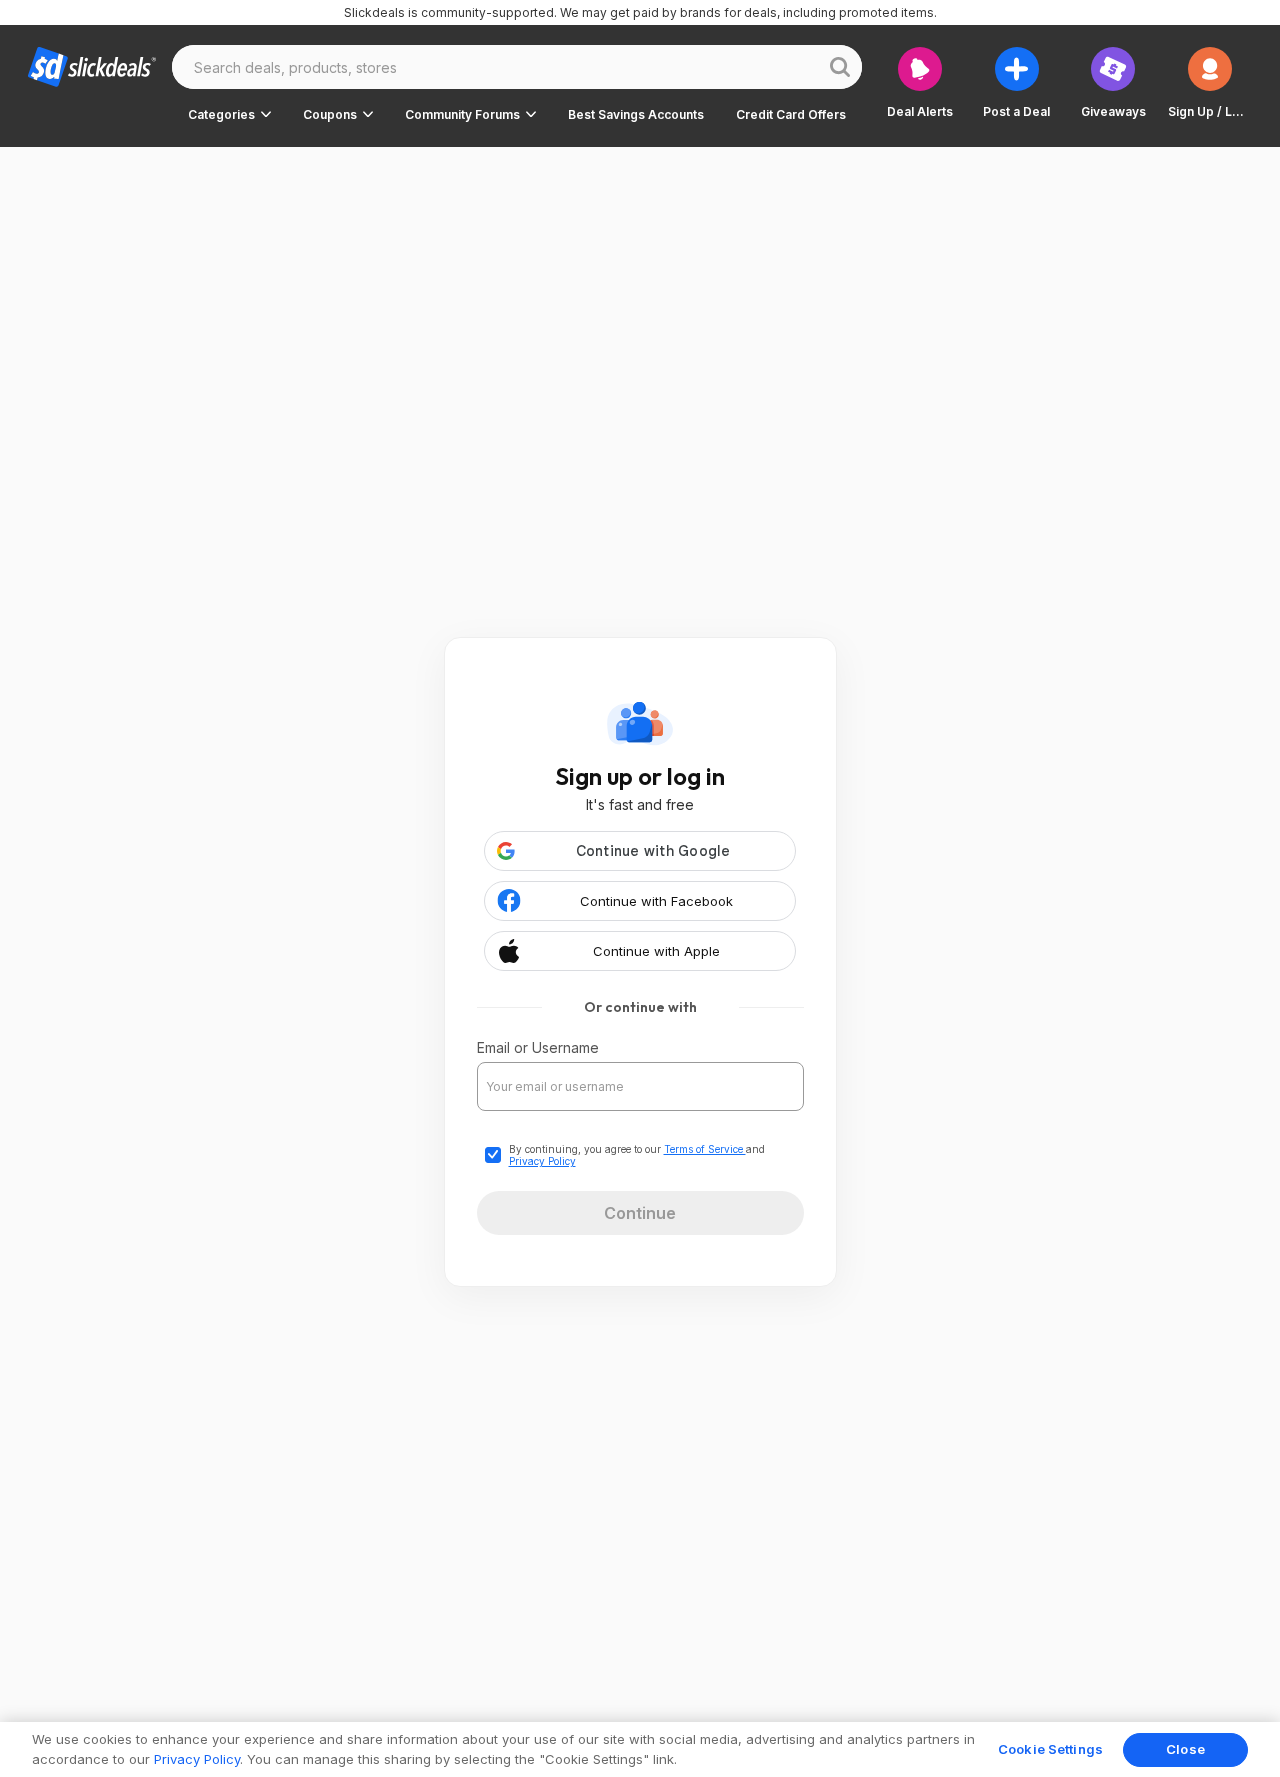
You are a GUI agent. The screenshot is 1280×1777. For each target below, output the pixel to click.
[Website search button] (840, 67)
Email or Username (538, 1047)
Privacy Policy (542, 1161)
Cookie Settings (1050, 1749)
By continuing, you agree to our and (637, 1155)
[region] (640, 1749)
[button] (229, 114)
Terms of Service (705, 1149)
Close (1185, 1749)
